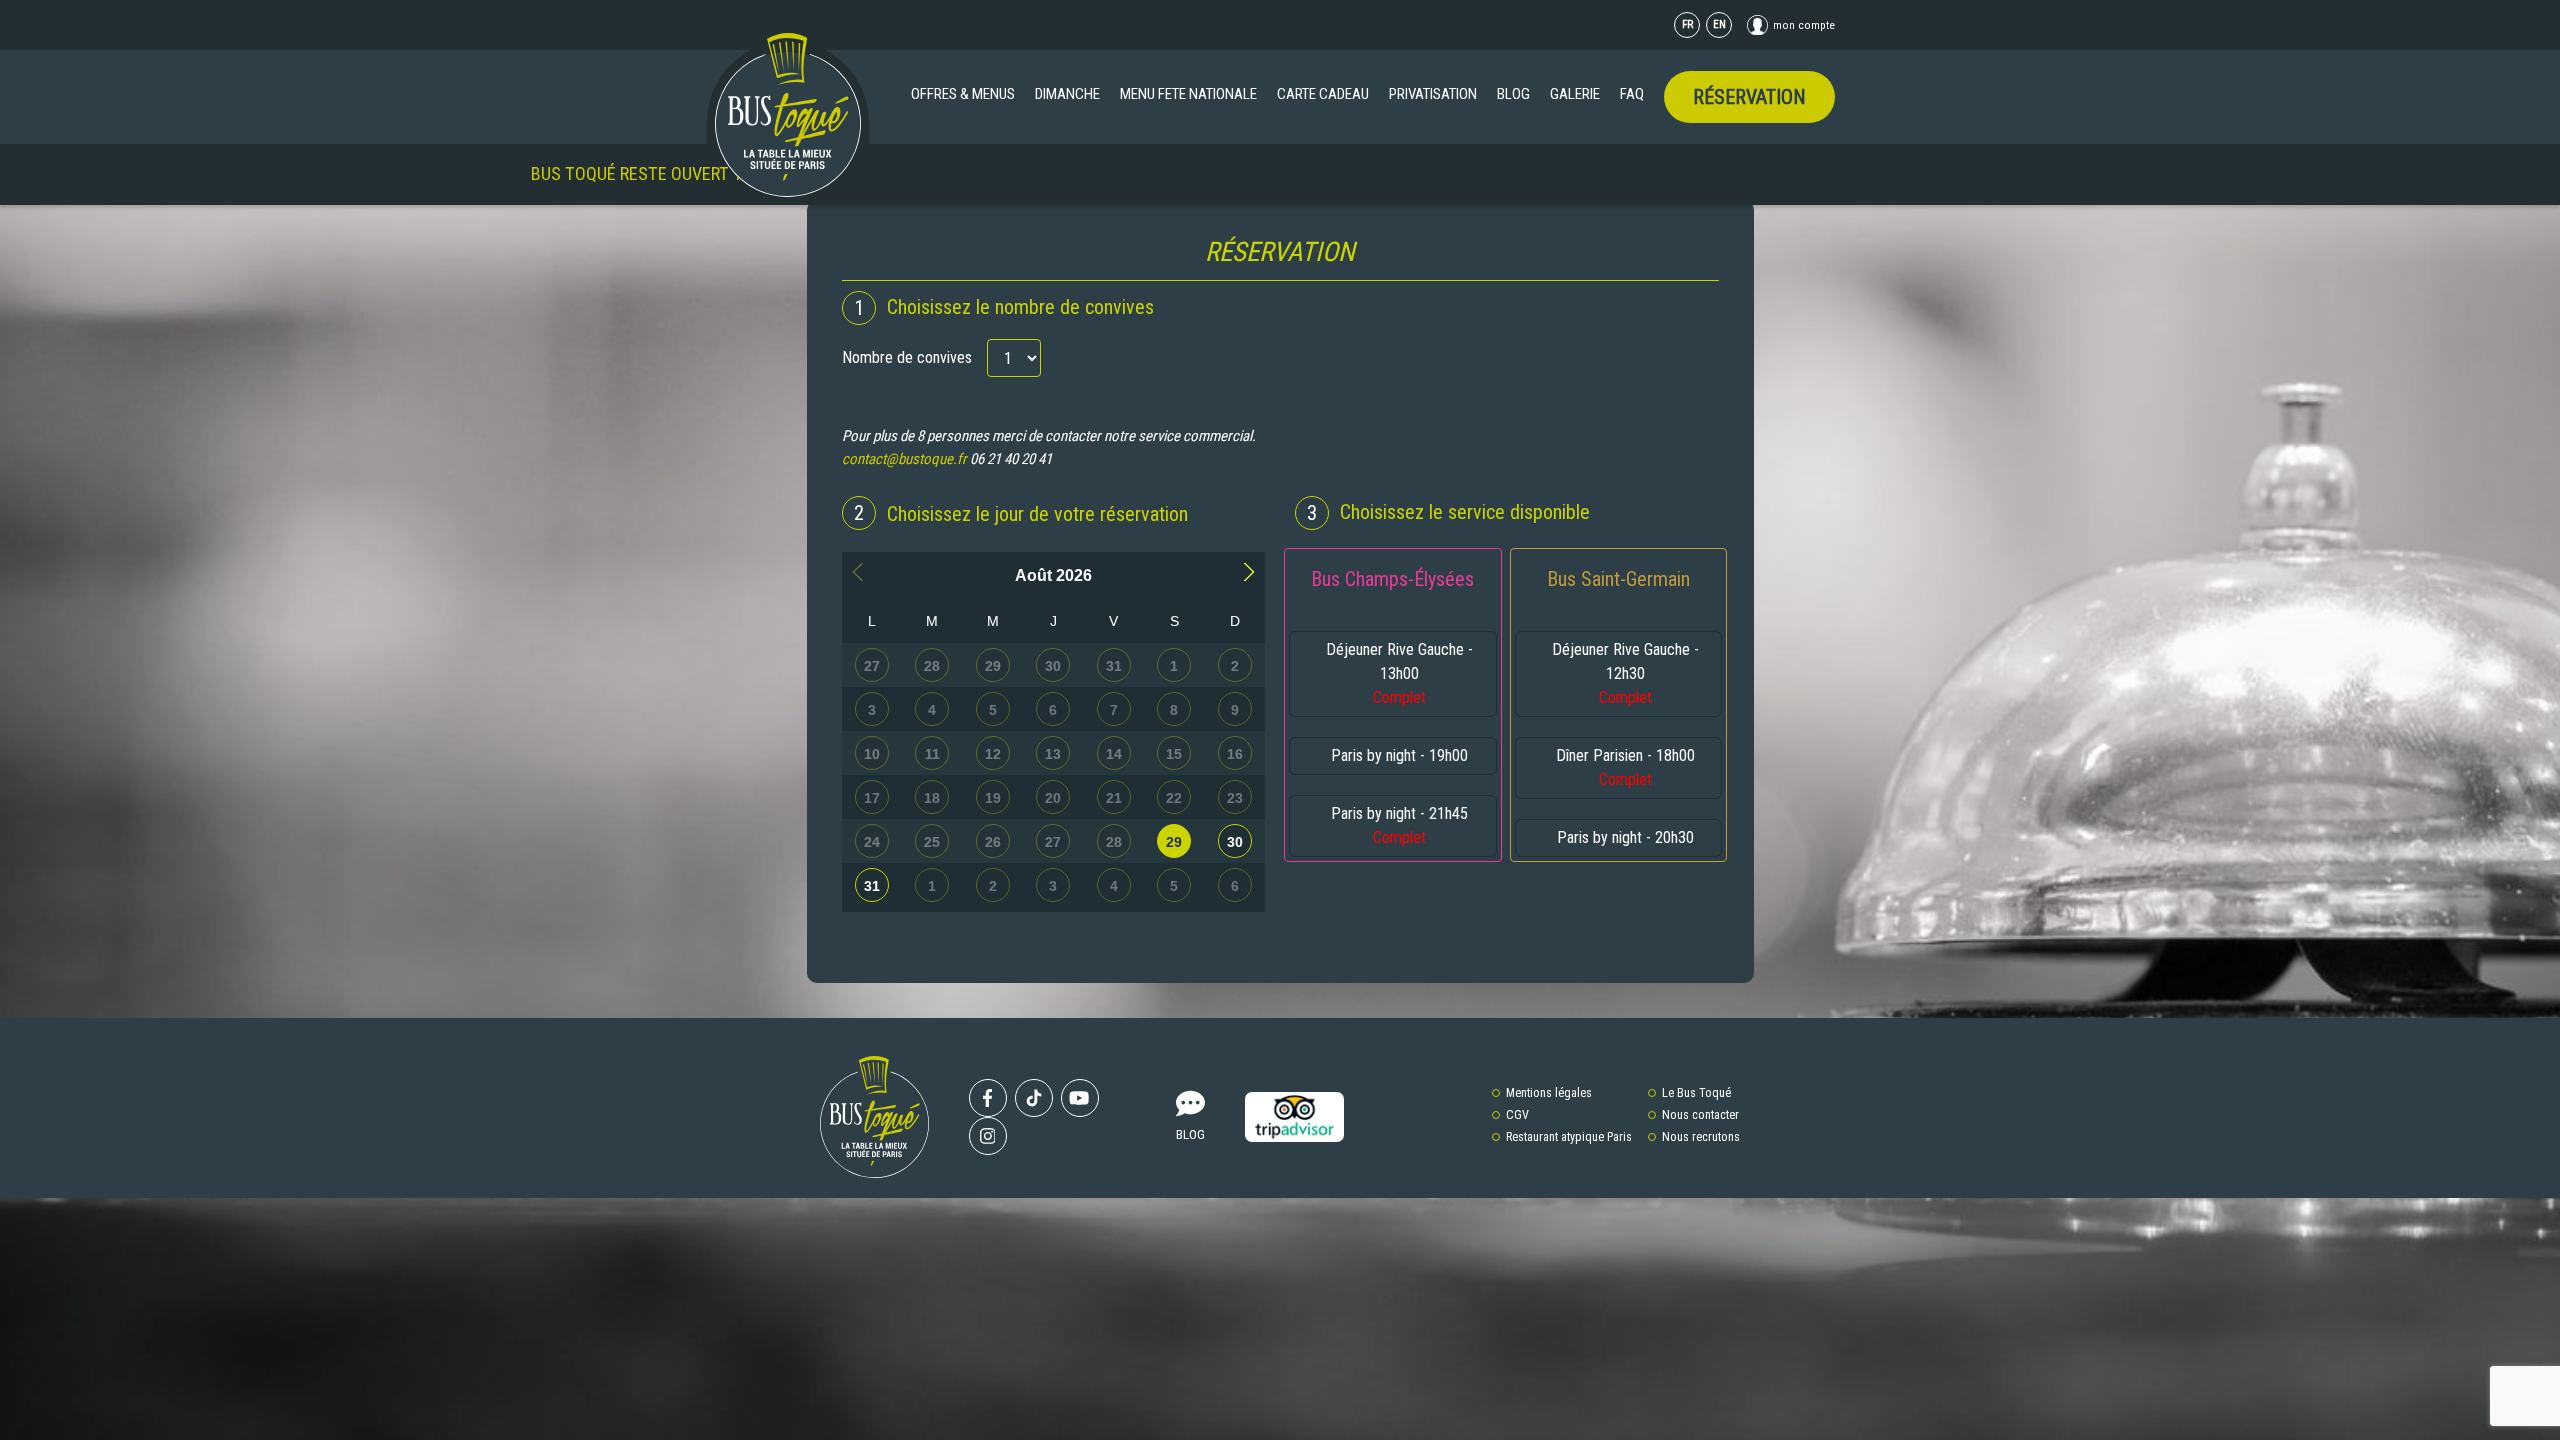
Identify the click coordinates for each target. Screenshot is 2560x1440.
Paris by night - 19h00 (1399, 755)
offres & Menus (963, 94)
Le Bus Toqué (1696, 1093)
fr (1687, 24)
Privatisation (1433, 94)
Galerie (1575, 94)
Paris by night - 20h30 (1625, 837)
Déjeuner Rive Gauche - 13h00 (1399, 673)
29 (1174, 842)
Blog (1513, 94)
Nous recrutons (1701, 1137)
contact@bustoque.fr (904, 459)
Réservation (1749, 97)
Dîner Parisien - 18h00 (1625, 767)
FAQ (1632, 94)
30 (1235, 842)
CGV (1517, 1115)
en (1719, 24)
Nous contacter (1700, 1115)
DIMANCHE (1067, 94)
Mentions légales (1549, 1093)
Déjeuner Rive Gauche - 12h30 (1625, 673)
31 (872, 886)
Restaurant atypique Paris (1569, 1137)
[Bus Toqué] (788, 115)
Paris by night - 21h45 (1399, 825)
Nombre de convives (907, 357)
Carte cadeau (1323, 94)
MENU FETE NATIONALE (1188, 94)
